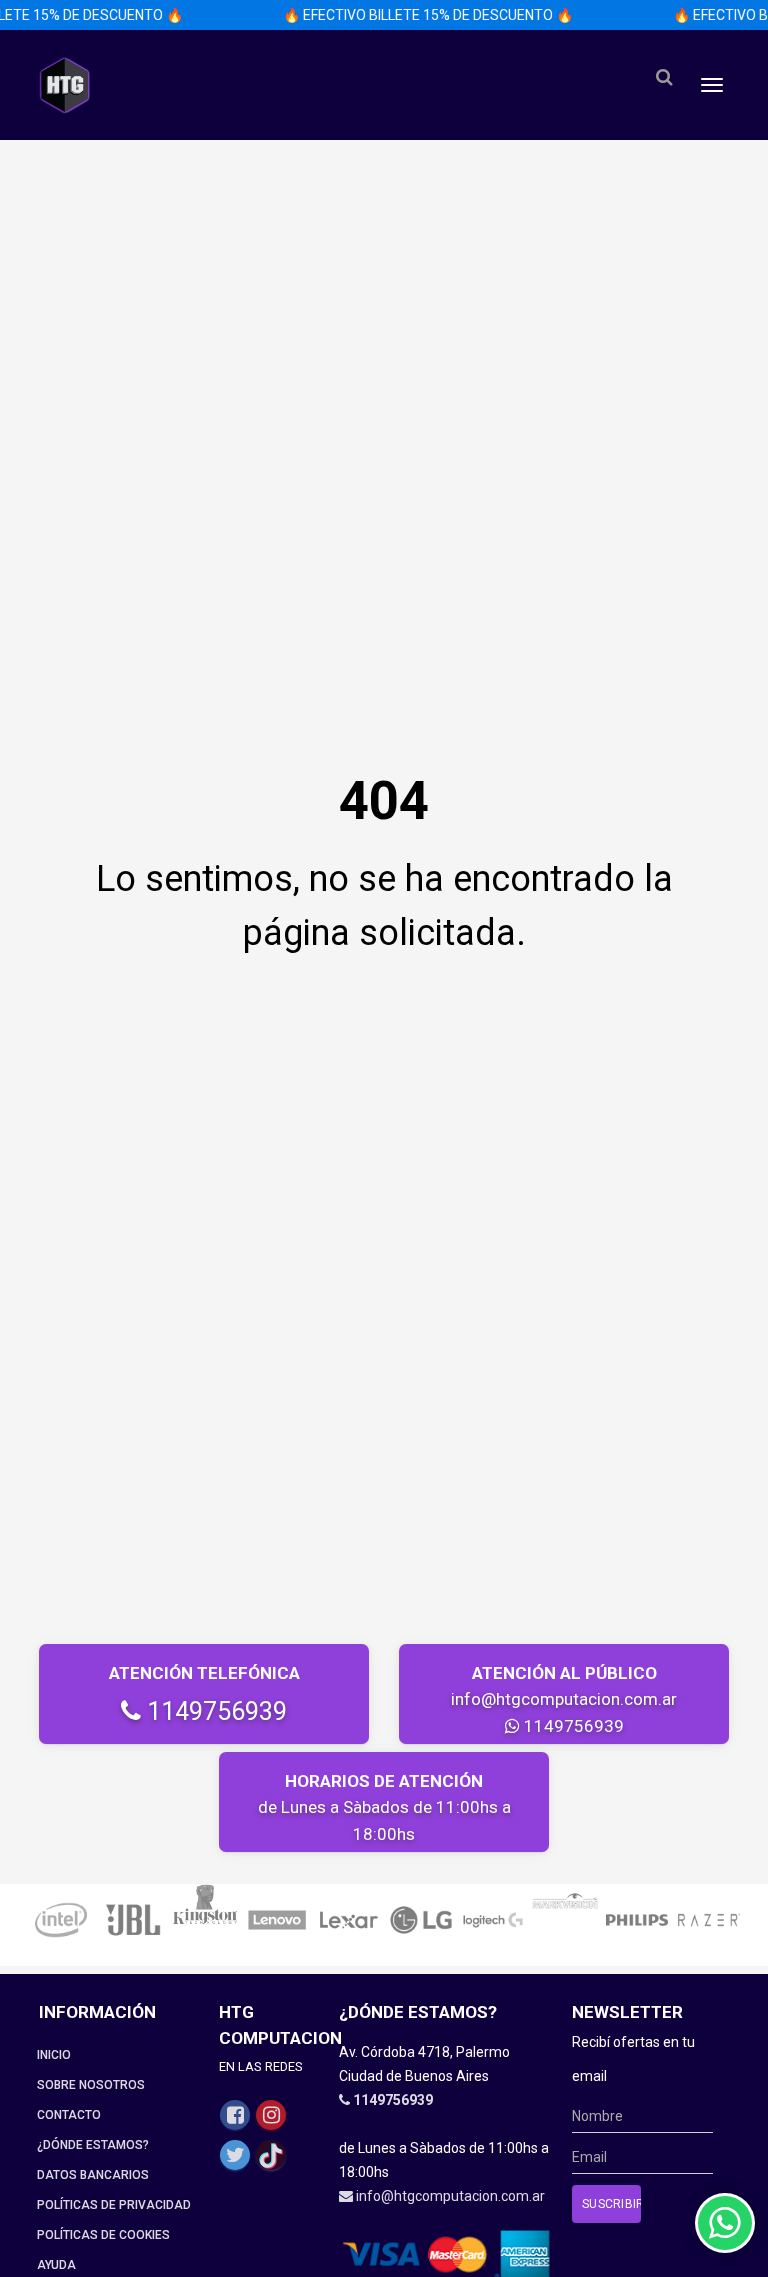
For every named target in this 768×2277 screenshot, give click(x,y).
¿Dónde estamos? (93, 2145)
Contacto (69, 2115)
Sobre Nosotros (91, 2085)
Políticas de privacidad (114, 2205)
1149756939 (214, 1711)
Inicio (54, 2055)
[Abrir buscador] (664, 77)
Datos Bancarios (93, 2175)
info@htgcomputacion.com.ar (564, 1699)
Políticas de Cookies (103, 2235)
